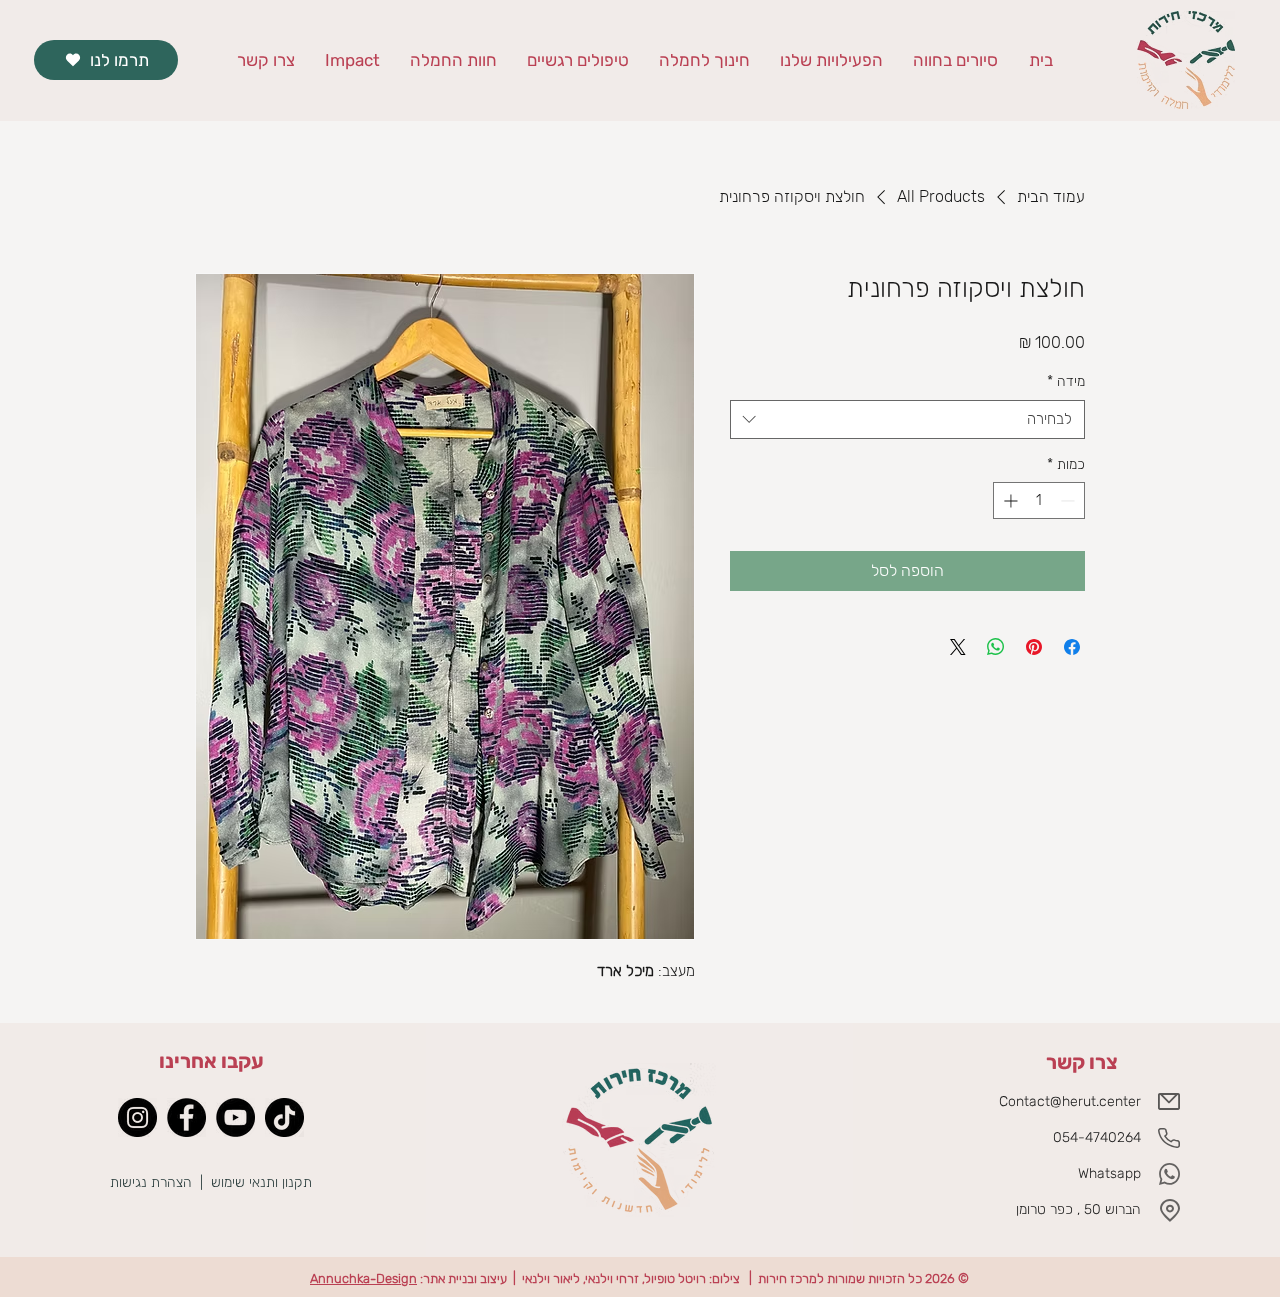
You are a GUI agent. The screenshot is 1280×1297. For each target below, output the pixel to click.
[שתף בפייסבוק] (1072, 647)
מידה (1066, 381)
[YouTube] (235, 1117)
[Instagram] (137, 1117)
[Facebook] (186, 1117)
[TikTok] (284, 1117)
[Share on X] (958, 647)
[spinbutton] (1039, 500)
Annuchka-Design (363, 1278)
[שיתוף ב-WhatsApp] (996, 647)
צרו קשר (1082, 1062)
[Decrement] (1069, 500)
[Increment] (1008, 500)
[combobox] (907, 419)
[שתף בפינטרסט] (1034, 647)
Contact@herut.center (1070, 1101)
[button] (704, 60)
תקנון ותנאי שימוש (263, 1182)
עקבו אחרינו (211, 1061)
